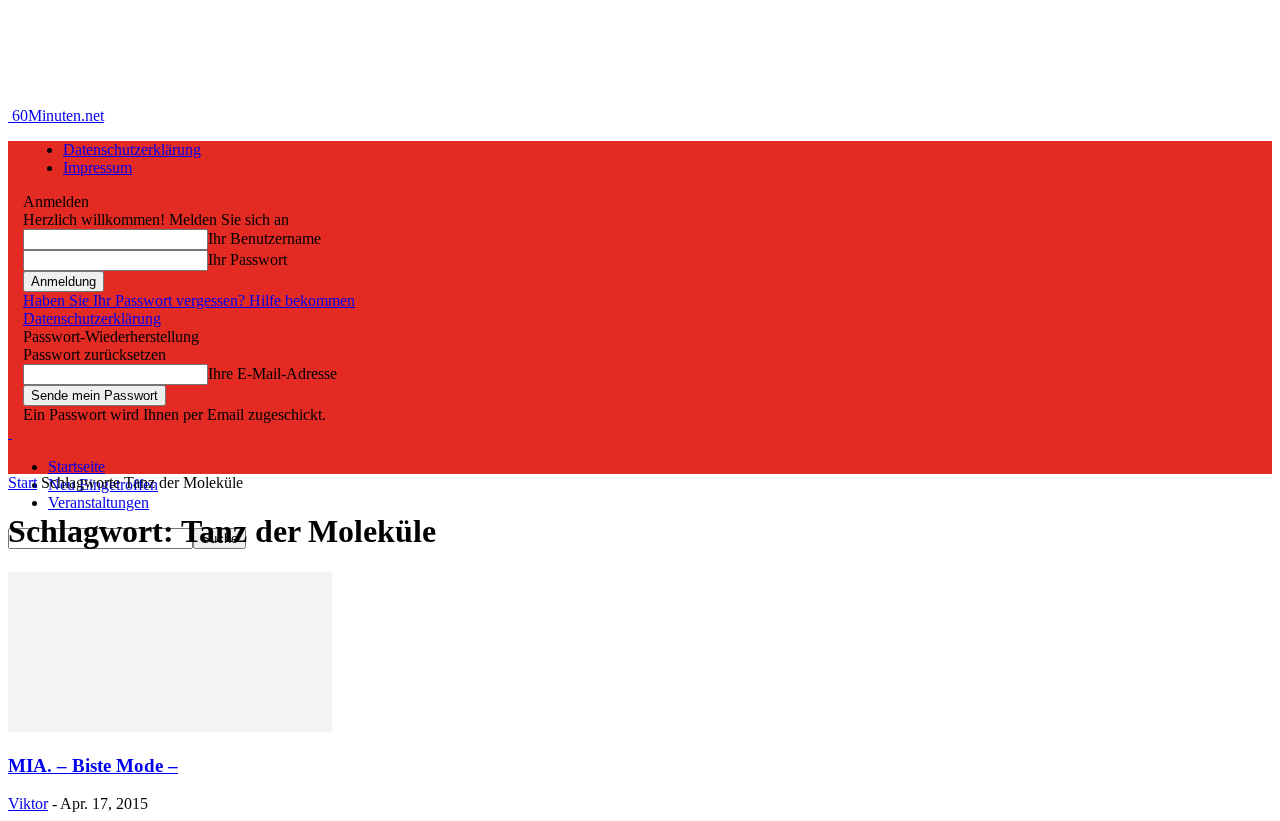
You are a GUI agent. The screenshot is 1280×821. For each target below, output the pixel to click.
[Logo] (10, 432)
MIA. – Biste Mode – (93, 765)
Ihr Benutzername (264, 238)
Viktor (28, 803)
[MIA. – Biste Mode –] (170, 726)
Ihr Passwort (247, 259)
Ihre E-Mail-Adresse (272, 373)
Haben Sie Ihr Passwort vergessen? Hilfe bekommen (189, 300)
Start (22, 482)
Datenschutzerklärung (132, 149)
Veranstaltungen (98, 502)
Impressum (97, 167)
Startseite (76, 466)
